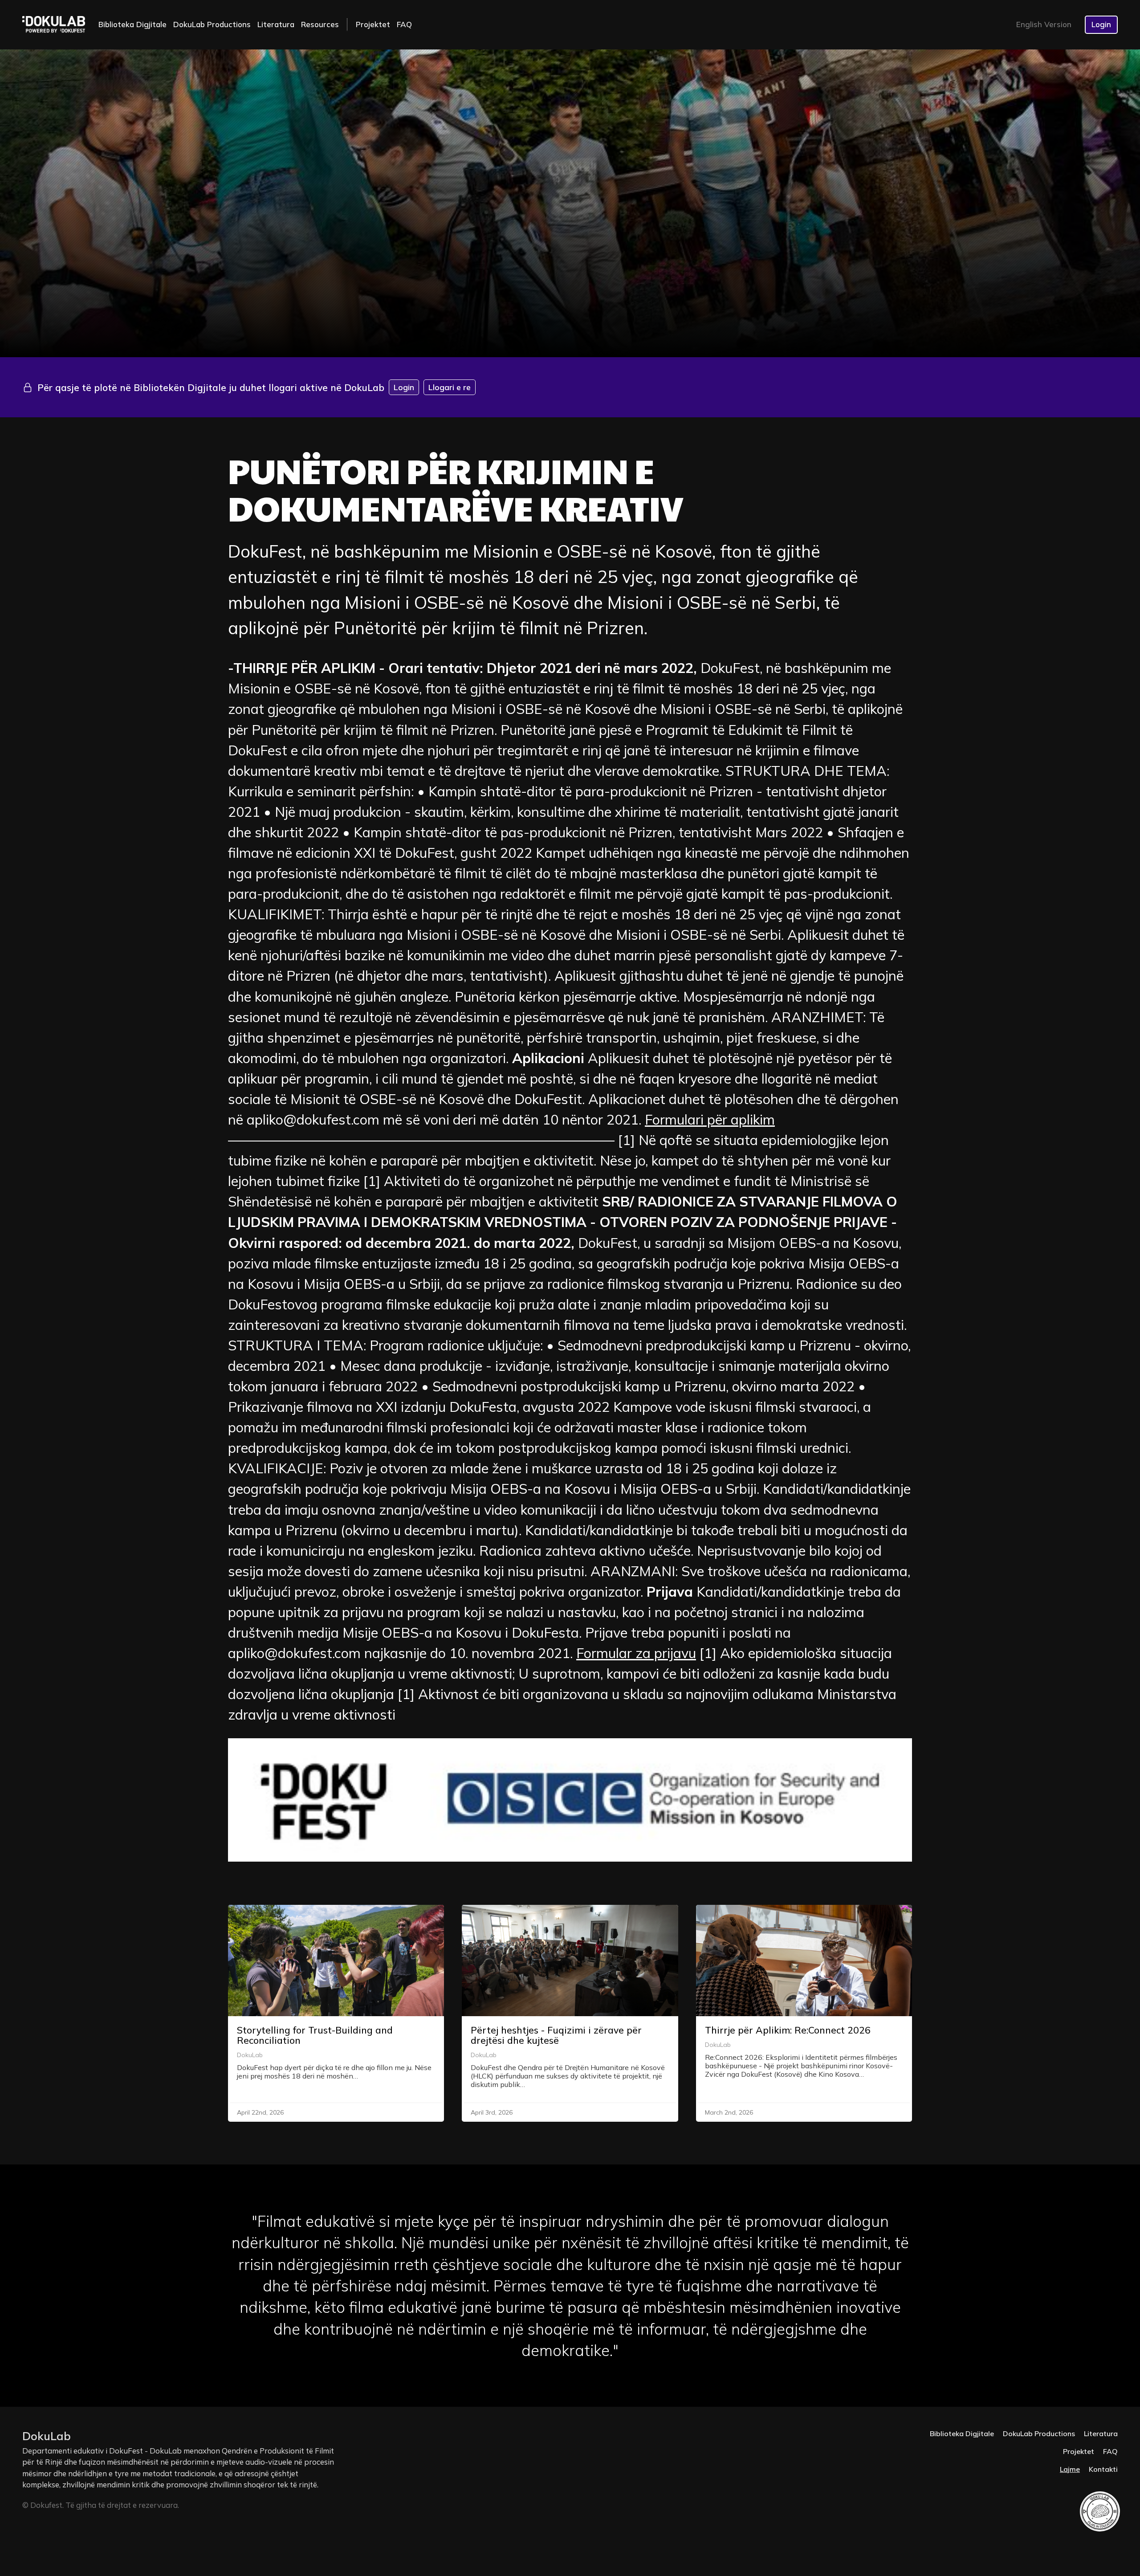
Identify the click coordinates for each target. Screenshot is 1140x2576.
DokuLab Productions (212, 24)
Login (1101, 24)
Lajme (1070, 2469)
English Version (1044, 24)
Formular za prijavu (636, 1653)
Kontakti (1103, 2469)
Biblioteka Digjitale (132, 24)
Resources (320, 24)
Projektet (373, 24)
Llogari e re (450, 387)
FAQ (404, 24)
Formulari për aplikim (710, 1119)
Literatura (276, 24)
